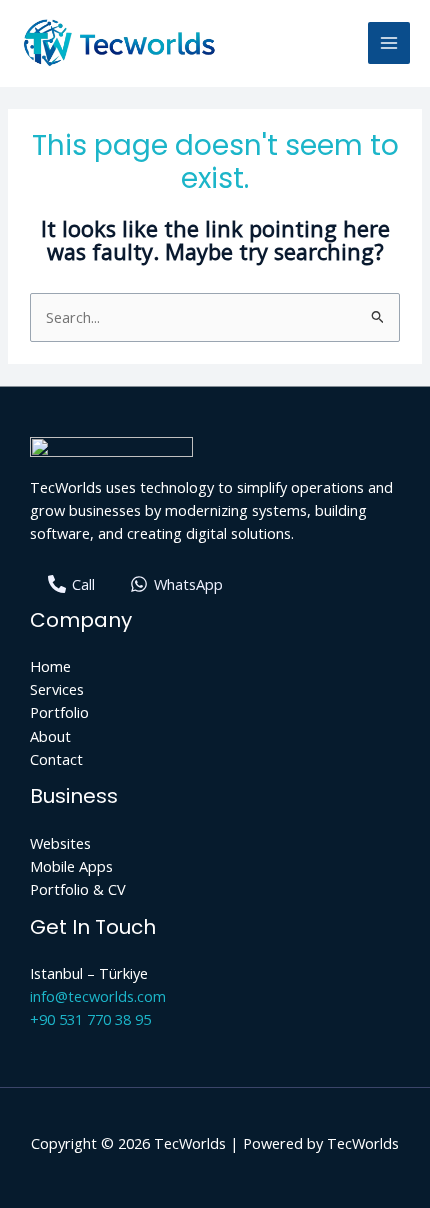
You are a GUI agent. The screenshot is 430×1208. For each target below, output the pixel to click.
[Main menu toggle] (389, 43)
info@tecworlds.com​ (98, 996)
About (50, 736)
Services (57, 689)
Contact (56, 759)
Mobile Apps (71, 866)
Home (50, 666)
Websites (60, 843)
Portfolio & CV (78, 889)
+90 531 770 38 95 (90, 1019)
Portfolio (59, 712)
